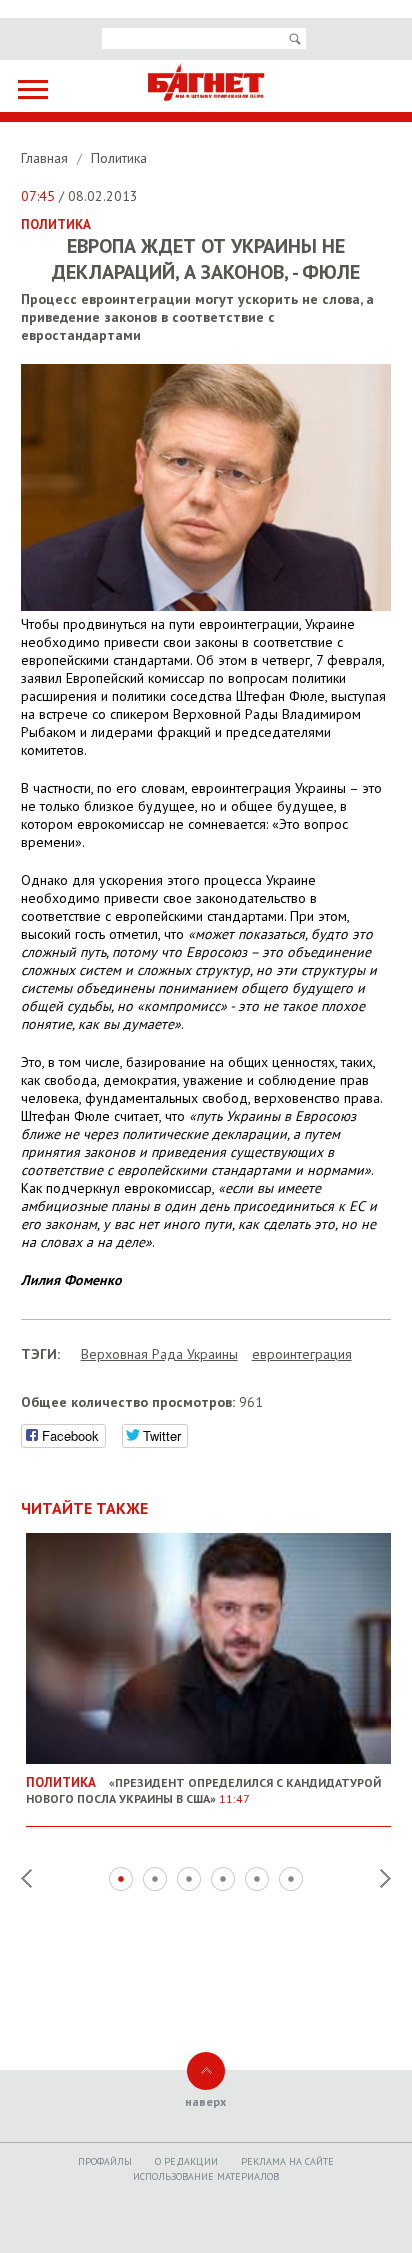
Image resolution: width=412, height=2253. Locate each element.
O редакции (186, 2161)
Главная (46, 158)
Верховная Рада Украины (159, 1354)
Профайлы (105, 2161)
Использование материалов (206, 2176)
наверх (205, 2101)
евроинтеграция (302, 1354)
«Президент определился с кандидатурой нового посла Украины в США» (203, 1790)
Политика (119, 158)
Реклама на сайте (287, 2161)
